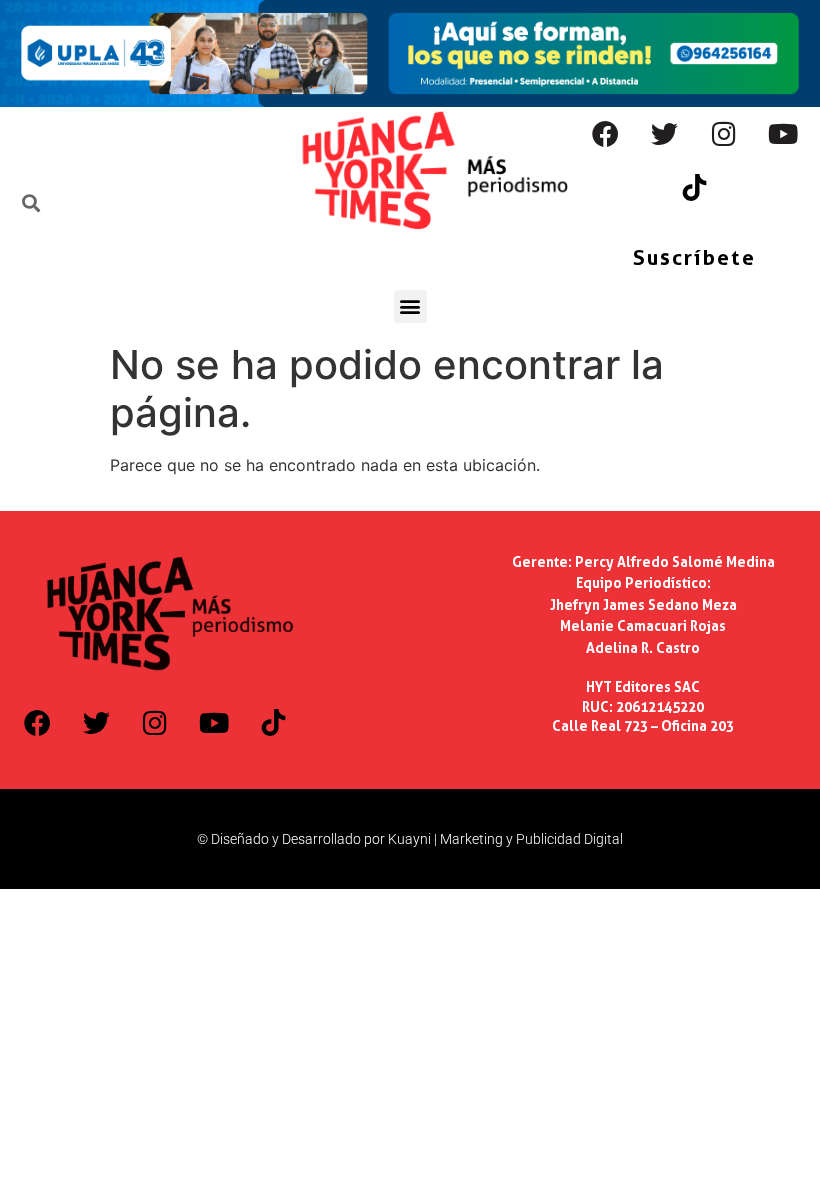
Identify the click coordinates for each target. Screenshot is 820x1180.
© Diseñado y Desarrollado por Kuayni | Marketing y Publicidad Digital (410, 839)
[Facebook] (606, 134)
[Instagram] (724, 134)
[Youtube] (783, 134)
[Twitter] (665, 134)
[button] (410, 306)
